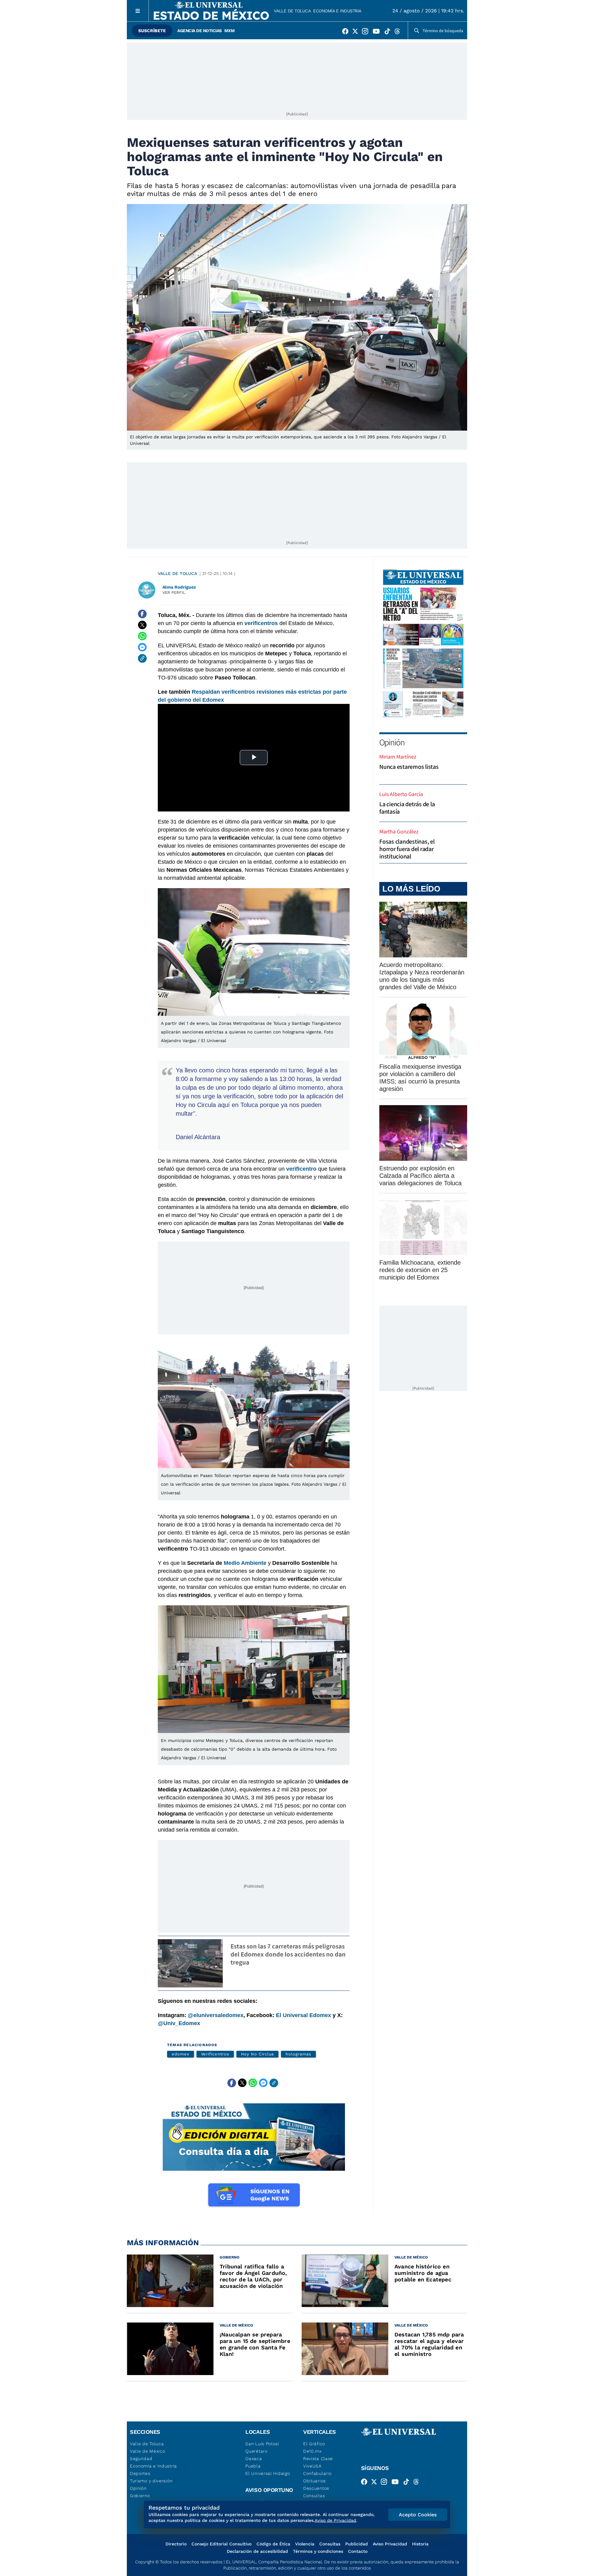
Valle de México (148, 2451)
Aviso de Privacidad (335, 2520)
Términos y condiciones (318, 2551)
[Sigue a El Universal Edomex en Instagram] (367, 32)
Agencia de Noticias (200, 31)
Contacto (358, 2551)
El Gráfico (314, 2444)
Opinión (392, 742)
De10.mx (312, 2451)
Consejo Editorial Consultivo (222, 2544)
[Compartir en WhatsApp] (142, 636)
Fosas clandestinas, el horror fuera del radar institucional (407, 849)
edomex (181, 2054)
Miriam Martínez (398, 757)
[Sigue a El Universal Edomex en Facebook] (347, 32)
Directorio (176, 2544)
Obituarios (314, 2481)
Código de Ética (273, 2544)
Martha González (399, 831)
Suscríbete (152, 31)
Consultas (314, 2496)
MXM (230, 31)
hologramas (298, 2054)
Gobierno (140, 2496)
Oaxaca (254, 2459)
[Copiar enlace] (142, 658)
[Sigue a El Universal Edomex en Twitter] (357, 32)
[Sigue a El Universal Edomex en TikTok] (389, 32)
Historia (420, 2544)
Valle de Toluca (292, 11)
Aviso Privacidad (390, 2544)
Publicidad (357, 2544)
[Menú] (138, 11)
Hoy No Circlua (258, 2054)
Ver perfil (174, 592)
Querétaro (256, 2451)
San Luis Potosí (262, 2444)
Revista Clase (318, 2459)
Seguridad (141, 2459)
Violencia (305, 2544)
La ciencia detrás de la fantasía (407, 808)
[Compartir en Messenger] (142, 647)
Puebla (253, 2466)
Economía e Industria (337, 11)
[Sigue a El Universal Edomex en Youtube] (378, 32)
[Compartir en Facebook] (142, 614)
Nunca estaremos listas (409, 767)
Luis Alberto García (401, 794)
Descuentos (316, 2488)
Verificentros (215, 2054)
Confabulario (317, 2473)
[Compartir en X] (142, 625)
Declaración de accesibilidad (257, 2551)
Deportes (140, 2473)
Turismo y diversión (151, 2481)
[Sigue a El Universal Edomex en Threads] (399, 32)
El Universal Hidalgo (268, 2473)
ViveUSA (312, 2466)
